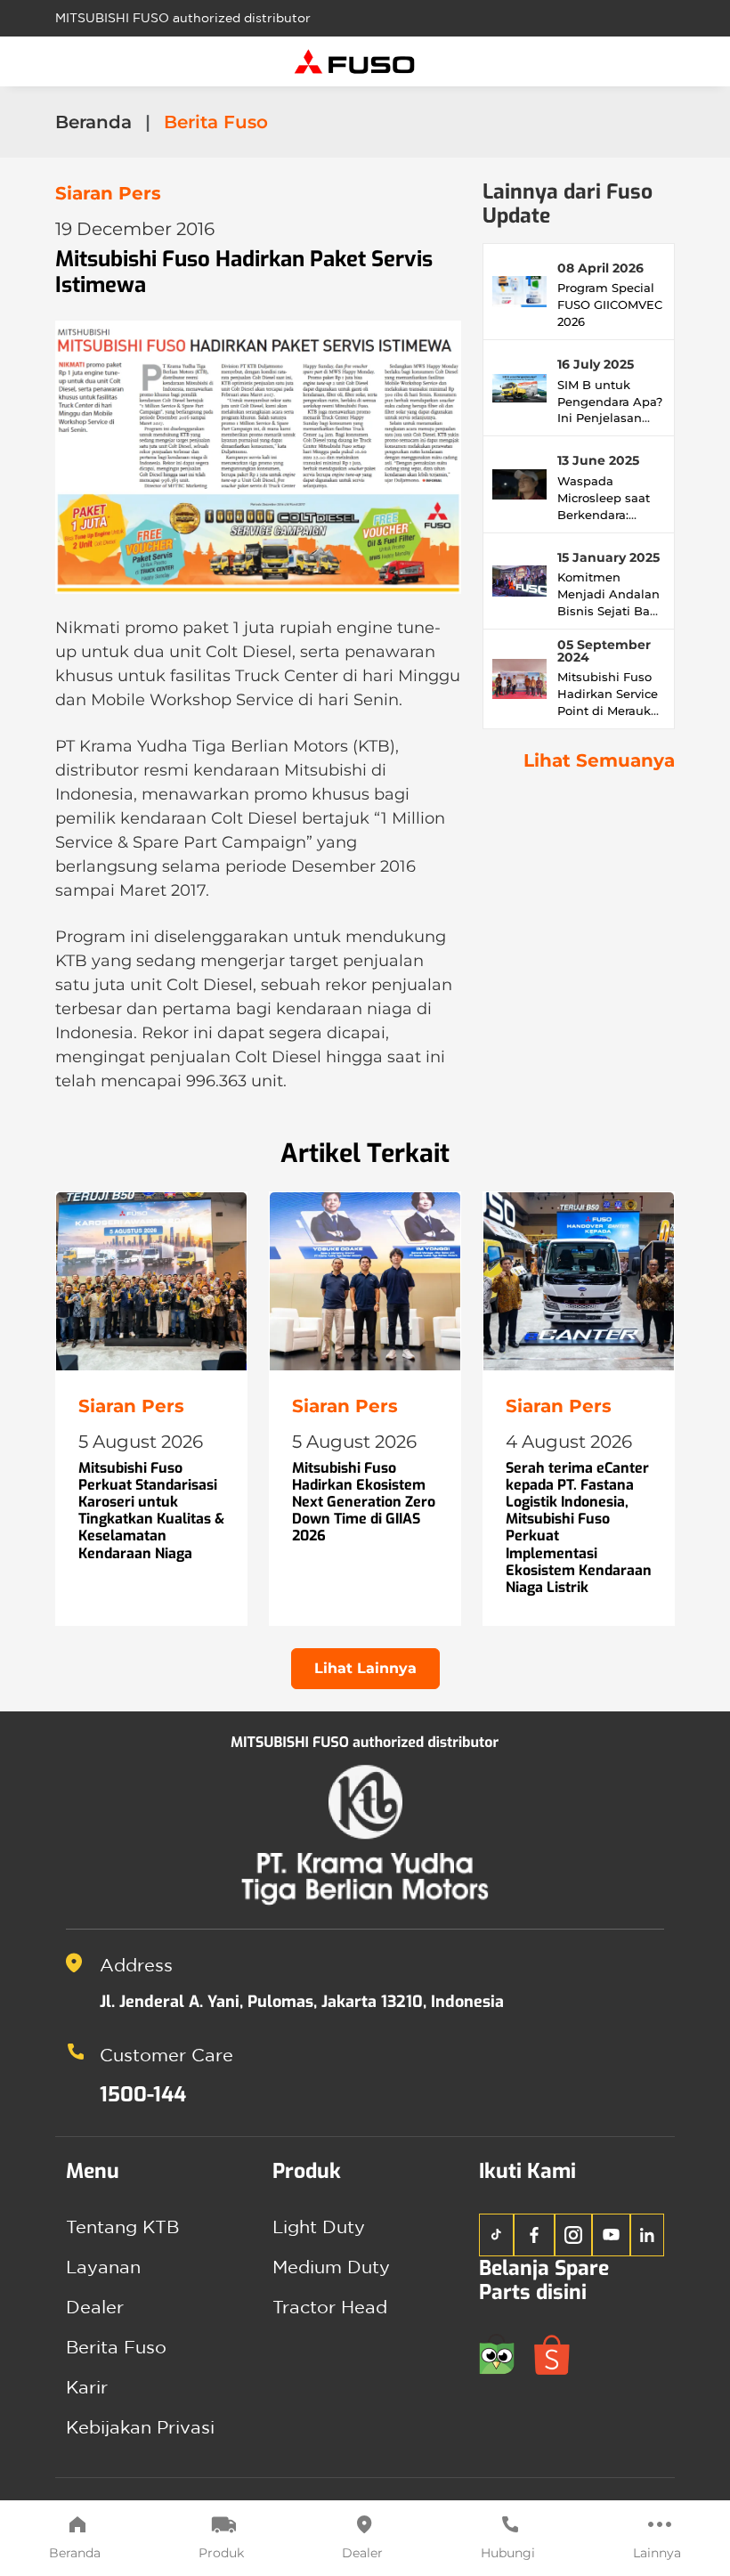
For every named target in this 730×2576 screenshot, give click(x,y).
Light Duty (319, 2227)
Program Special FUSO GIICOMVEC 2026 (610, 305)
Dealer (362, 2553)
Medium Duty (331, 2267)
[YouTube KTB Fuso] (611, 2235)
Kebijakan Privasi (140, 2427)
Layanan (103, 2267)
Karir (87, 2387)
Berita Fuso (116, 2347)
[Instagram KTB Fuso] (573, 2235)
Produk (221, 2553)
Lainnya (657, 2553)
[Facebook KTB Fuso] (534, 2235)
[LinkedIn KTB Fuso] (648, 2235)
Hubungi (508, 2553)
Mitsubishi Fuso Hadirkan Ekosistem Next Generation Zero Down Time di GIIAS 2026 (364, 1502)
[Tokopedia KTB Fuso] (507, 2352)
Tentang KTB (122, 2227)
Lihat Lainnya (365, 1668)
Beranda (75, 2553)
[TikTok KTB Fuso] (496, 2235)
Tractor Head (330, 2307)
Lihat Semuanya (599, 760)
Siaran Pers (108, 193)
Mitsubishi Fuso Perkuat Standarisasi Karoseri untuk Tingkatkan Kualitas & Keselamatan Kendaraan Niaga (151, 1511)
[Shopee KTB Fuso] (559, 2352)
